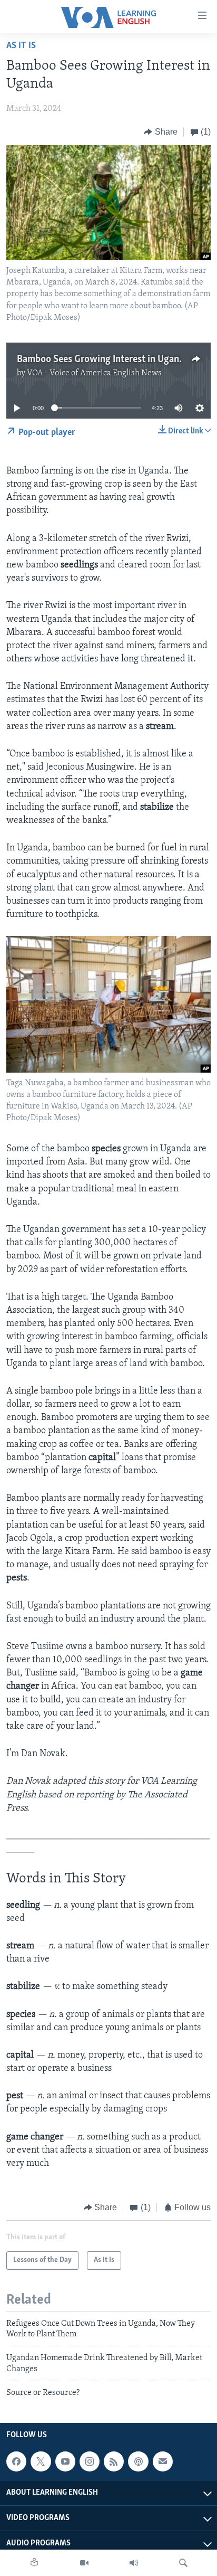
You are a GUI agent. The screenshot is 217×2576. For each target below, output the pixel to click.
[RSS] (114, 2461)
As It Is (21, 46)
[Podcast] (138, 2461)
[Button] (161, 132)
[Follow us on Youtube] (65, 2461)
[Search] (183, 2563)
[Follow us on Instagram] (90, 2461)
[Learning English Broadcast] (134, 2563)
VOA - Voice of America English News (94, 373)
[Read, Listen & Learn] (34, 2563)
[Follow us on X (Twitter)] (41, 2461)
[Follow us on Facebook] (16, 2461)
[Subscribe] (163, 2461)
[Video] (84, 2563)
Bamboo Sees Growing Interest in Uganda (103, 359)
